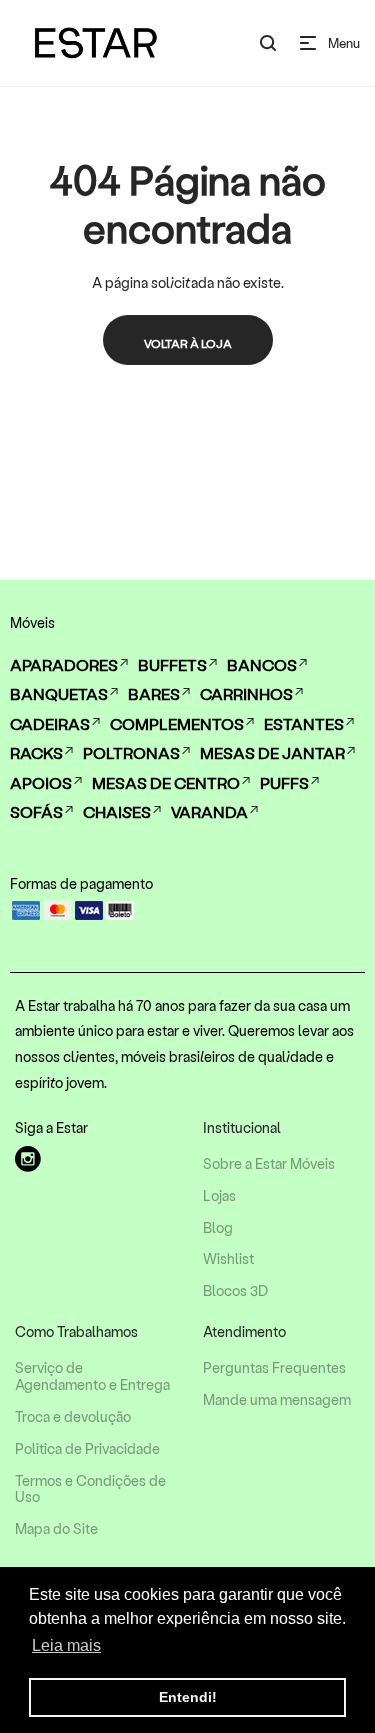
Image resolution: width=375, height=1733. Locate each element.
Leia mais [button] (66, 1645)
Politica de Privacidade (87, 1449)
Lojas (219, 1196)
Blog (218, 1228)
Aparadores (64, 664)
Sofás (36, 811)
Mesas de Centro (166, 782)
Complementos (177, 723)
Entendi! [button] (188, 1697)
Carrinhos (246, 693)
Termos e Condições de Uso (90, 1489)
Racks (36, 752)
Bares (154, 693)
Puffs (284, 782)
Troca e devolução (73, 1417)
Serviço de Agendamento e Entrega (92, 1376)
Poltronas (131, 752)
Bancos (262, 664)
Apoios (41, 782)
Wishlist (228, 1259)
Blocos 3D (235, 1291)
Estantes (304, 723)
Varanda (209, 811)
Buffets (172, 664)
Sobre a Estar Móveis (269, 1164)
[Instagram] (28, 1159)
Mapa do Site (56, 1529)
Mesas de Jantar (272, 752)
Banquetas (59, 693)
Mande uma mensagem (277, 1400)
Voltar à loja (188, 343)
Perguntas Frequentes (274, 1368)
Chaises (117, 811)
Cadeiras (50, 723)
